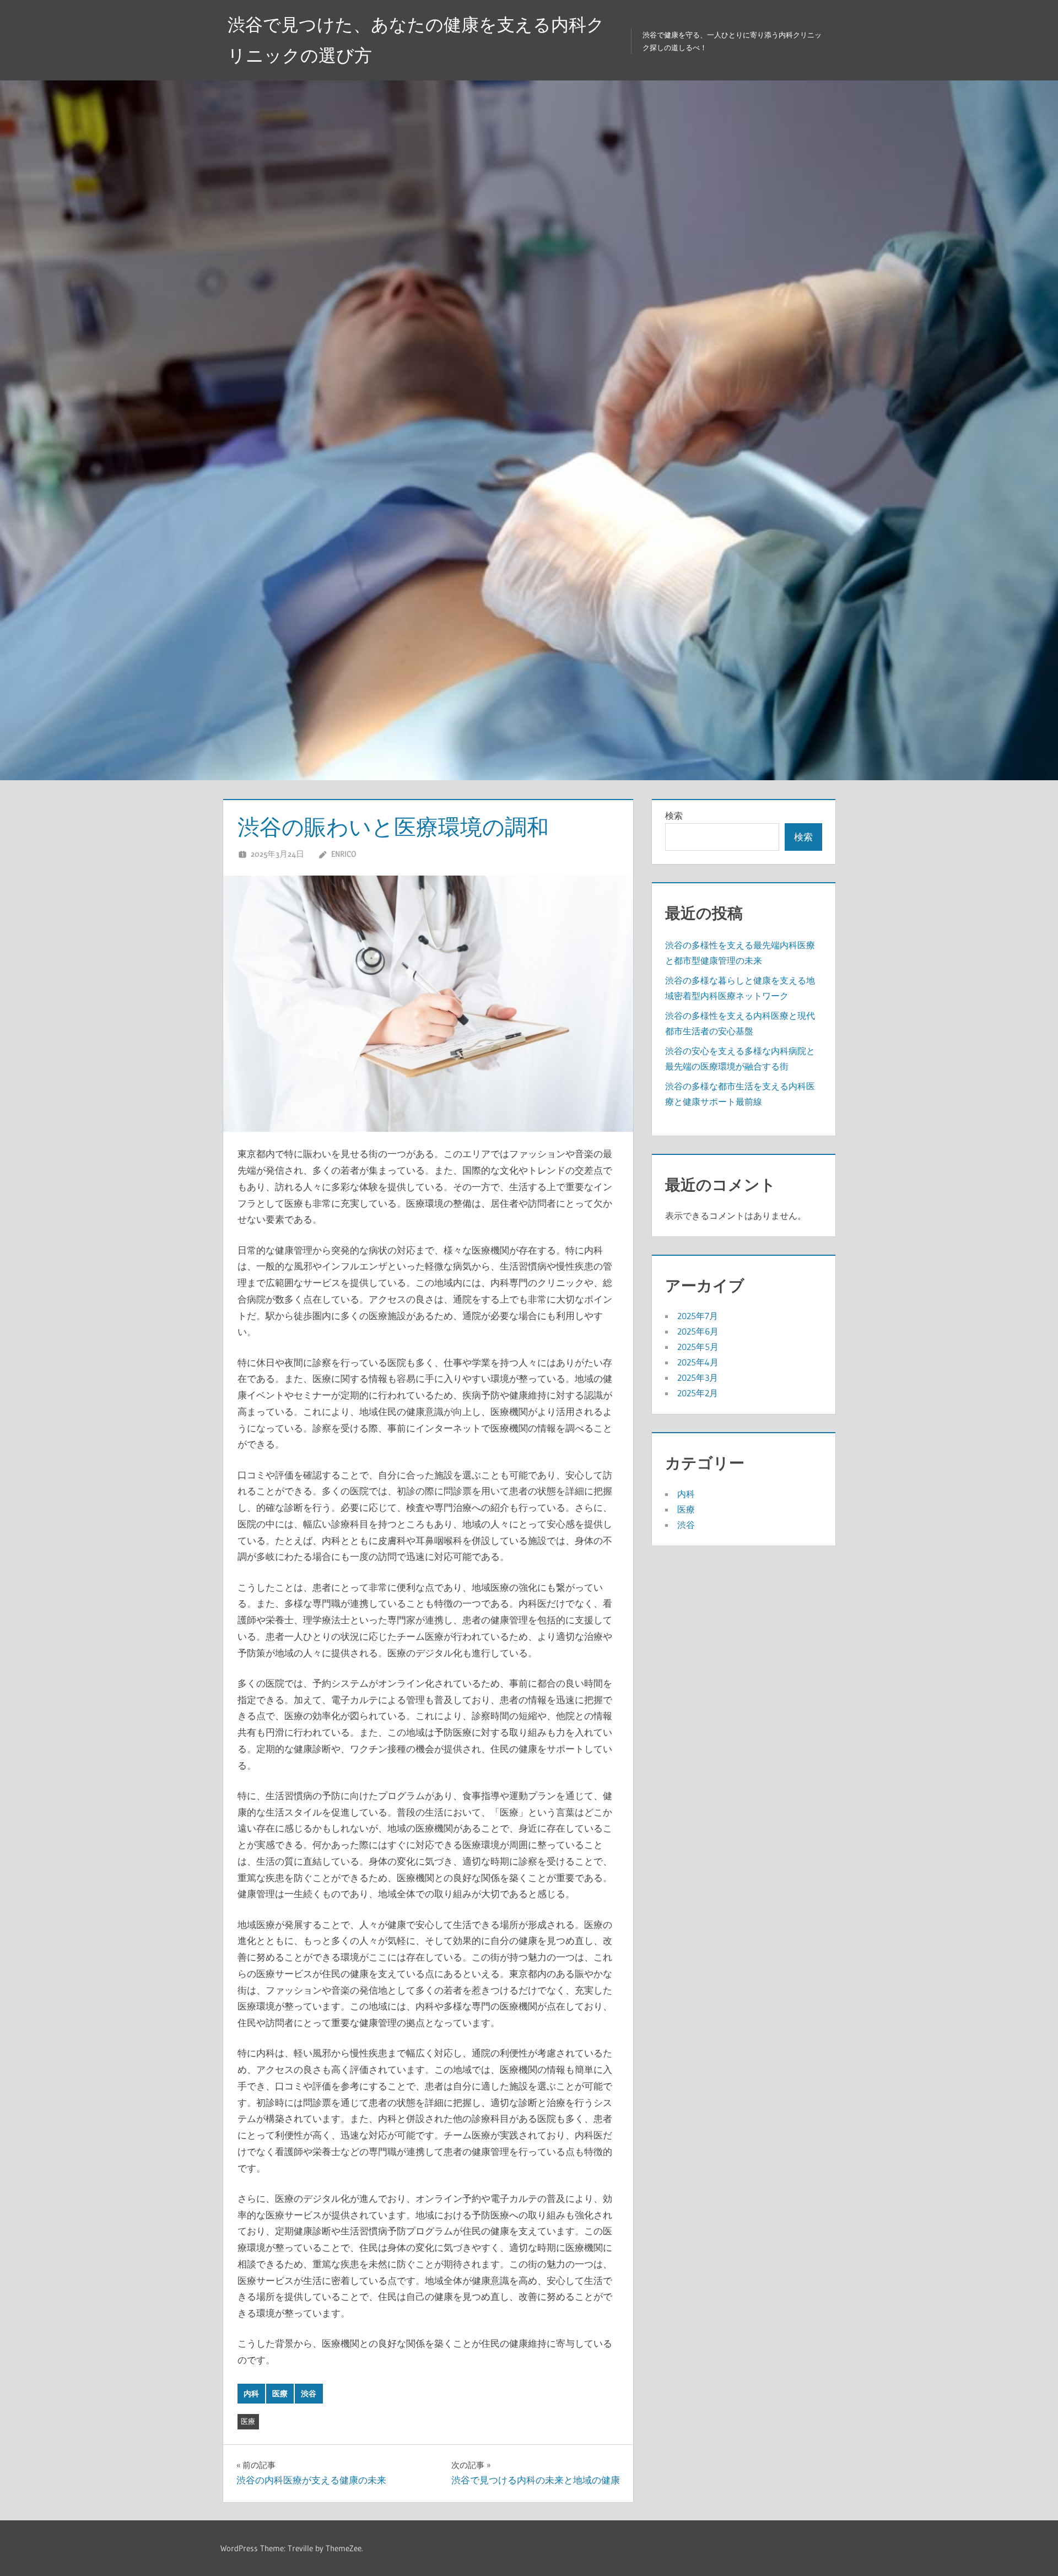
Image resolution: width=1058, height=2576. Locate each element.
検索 (674, 816)
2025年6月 (698, 1331)
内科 (251, 2394)
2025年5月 (698, 1347)
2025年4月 (698, 1362)
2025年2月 (698, 1393)
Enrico (344, 854)
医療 (280, 2394)
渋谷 (309, 2394)
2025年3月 (698, 1378)
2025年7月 (698, 1316)
